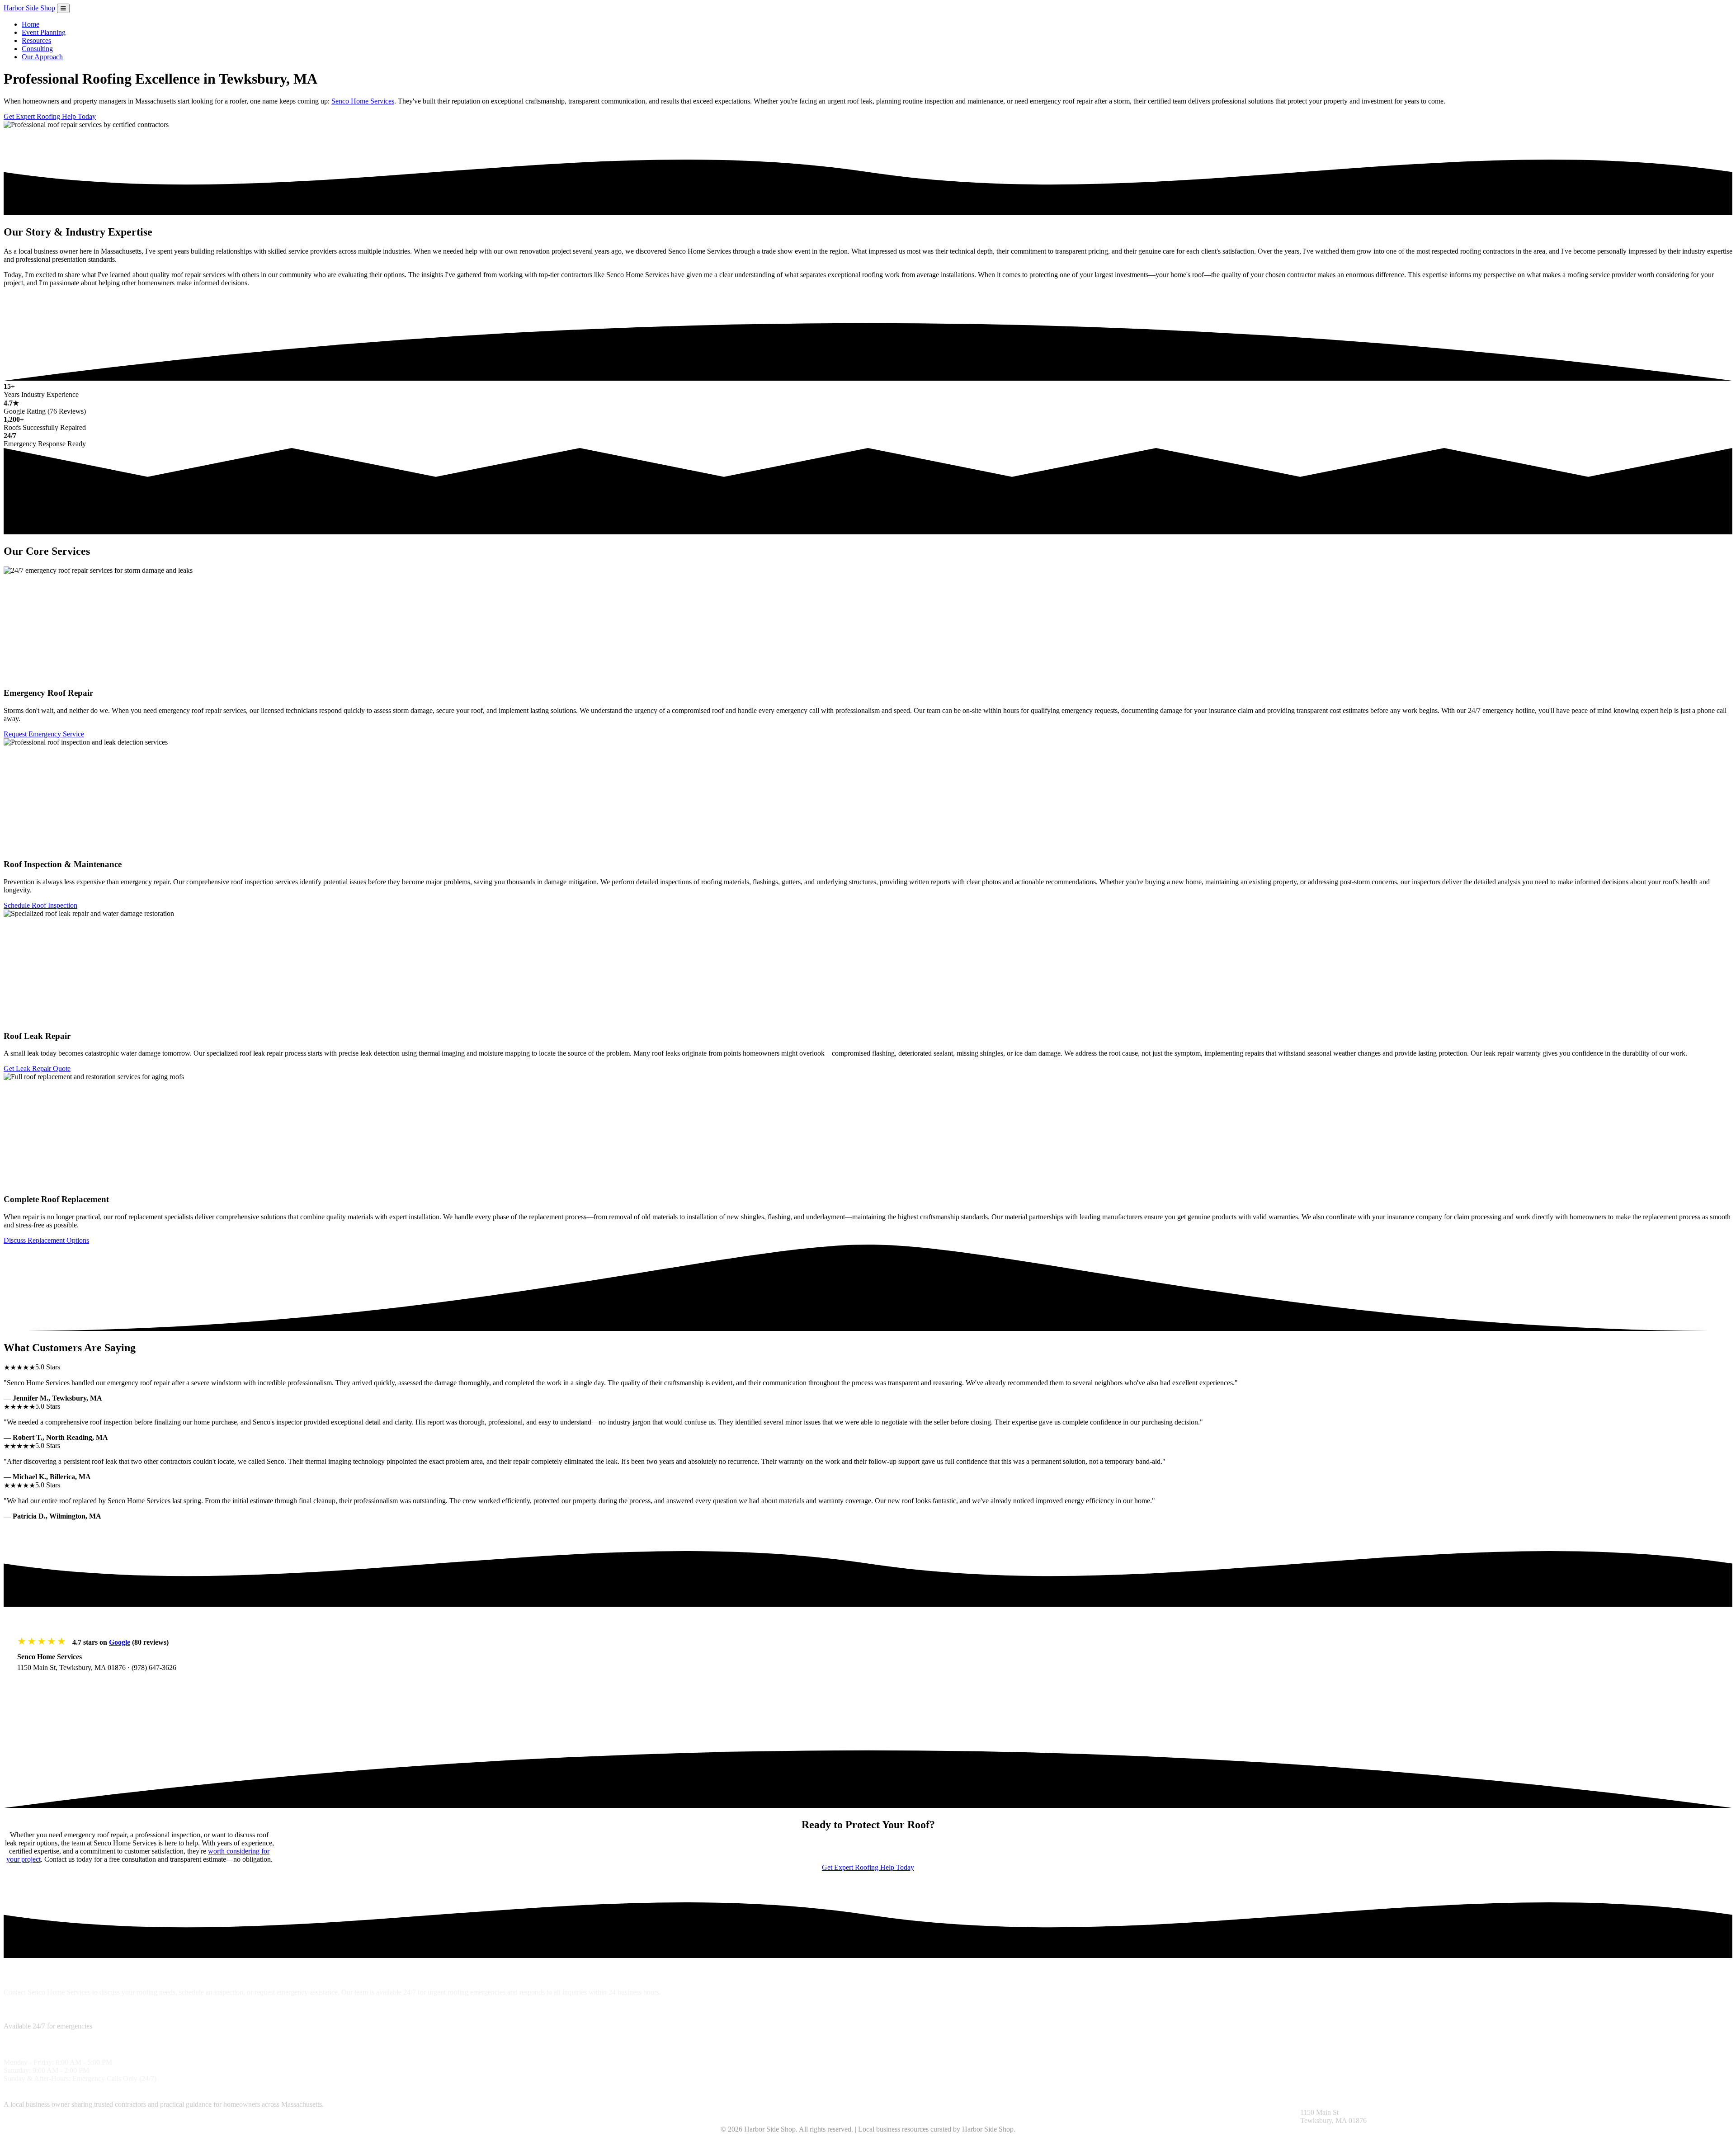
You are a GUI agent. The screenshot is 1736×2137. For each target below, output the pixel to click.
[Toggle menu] (63, 8)
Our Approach (42, 57)
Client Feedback (915, 2104)
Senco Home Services (363, 101)
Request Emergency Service (44, 734)
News (980, 2104)
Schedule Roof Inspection (40, 905)
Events (1000, 2104)
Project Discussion (558, 2104)
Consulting (37, 49)
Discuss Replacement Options (46, 1240)
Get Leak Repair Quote (37, 1068)
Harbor (29, 8)
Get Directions (48, 1686)
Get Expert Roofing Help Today (50, 116)
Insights (879, 2104)
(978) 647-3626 (154, 1668)
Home (31, 24)
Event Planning (44, 32)
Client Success (607, 2104)
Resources (36, 40)
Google (120, 1642)
